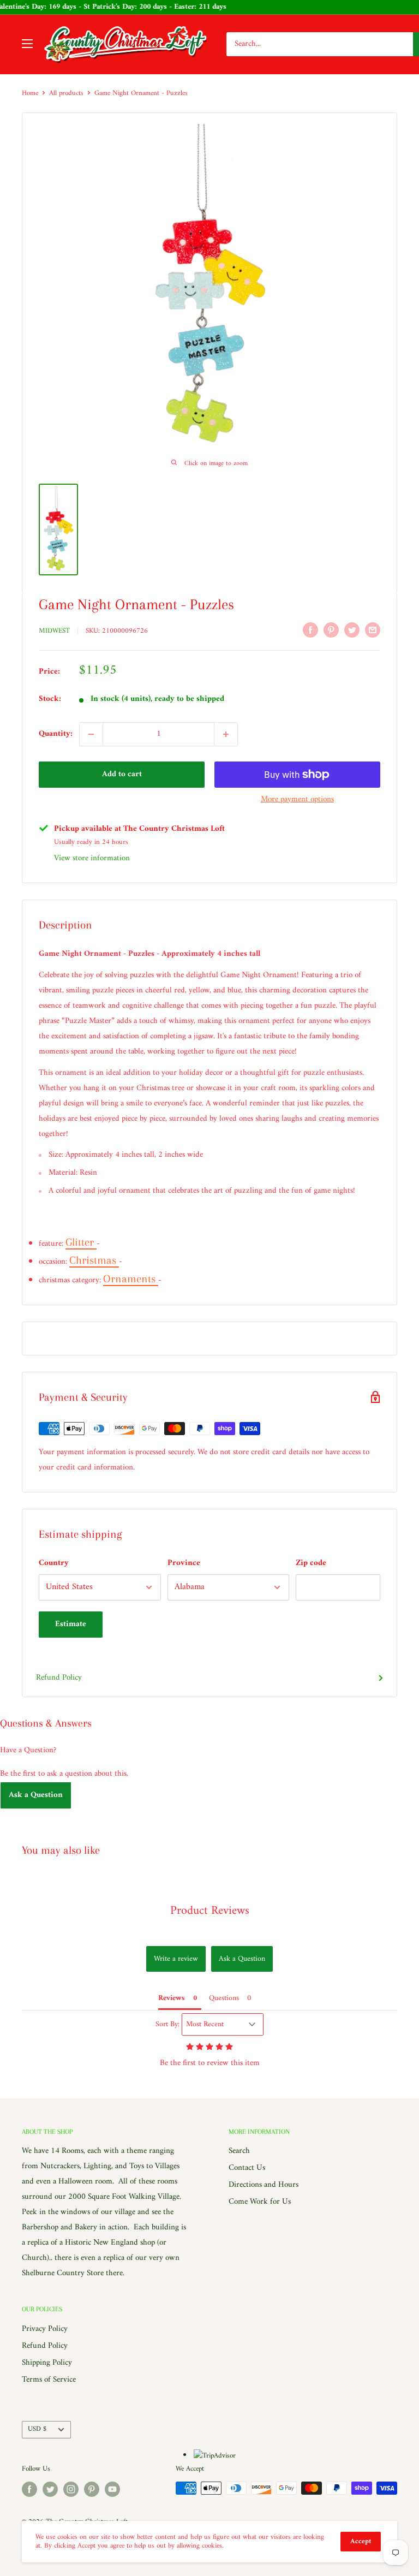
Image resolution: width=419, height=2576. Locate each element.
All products (66, 93)
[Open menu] (27, 44)
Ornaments (131, 1279)
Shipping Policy (47, 2363)
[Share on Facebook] (310, 630)
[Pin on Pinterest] (331, 630)
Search (239, 2151)
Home (30, 93)
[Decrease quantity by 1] (91, 734)
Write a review (176, 1959)
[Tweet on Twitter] (352, 630)
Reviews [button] (172, 1998)
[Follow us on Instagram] (71, 2489)
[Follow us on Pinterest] (92, 2489)
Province (184, 1563)
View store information (92, 858)
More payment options (297, 799)
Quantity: (56, 734)
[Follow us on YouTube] (112, 2489)
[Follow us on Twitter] (50, 2489)
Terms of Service (49, 2380)
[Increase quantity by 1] (226, 734)
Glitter (81, 1242)
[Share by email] (373, 630)
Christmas (94, 1260)
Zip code (311, 1563)
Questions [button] (224, 1998)
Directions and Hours (264, 2185)
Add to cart (122, 774)
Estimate (71, 1624)
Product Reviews (210, 1911)
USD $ (37, 2429)
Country (54, 1563)
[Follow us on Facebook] (29, 2489)
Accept (361, 2541)
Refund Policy (59, 1678)
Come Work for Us (260, 2202)
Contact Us (247, 2168)
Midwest (54, 631)
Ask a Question (36, 1795)
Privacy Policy (45, 2329)
